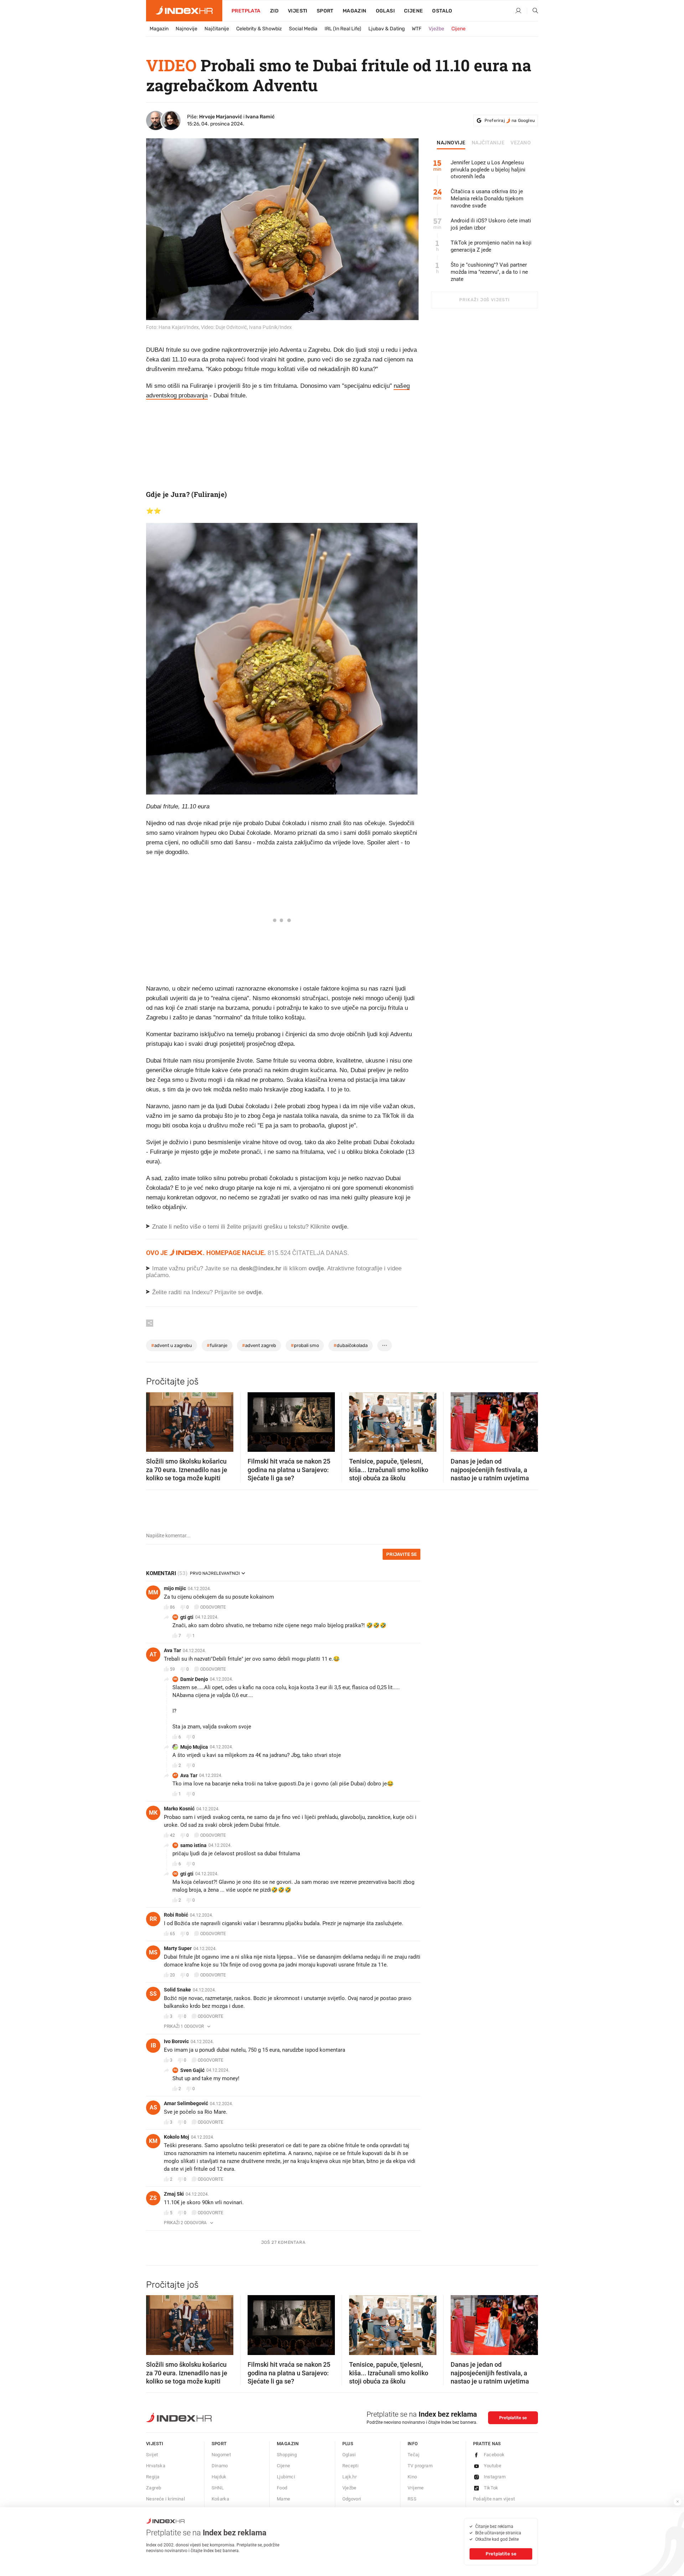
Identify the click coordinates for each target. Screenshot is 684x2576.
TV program (420, 2466)
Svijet (152, 2455)
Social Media (303, 29)
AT (153, 1654)
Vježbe (436, 29)
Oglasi (385, 11)
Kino (412, 2477)
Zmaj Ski (174, 2194)
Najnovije (186, 29)
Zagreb (154, 2488)
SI (175, 1845)
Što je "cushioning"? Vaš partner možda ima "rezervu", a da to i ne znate (489, 272)
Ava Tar (172, 1650)
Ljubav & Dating (387, 29)
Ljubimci (286, 2477)
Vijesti (298, 11)
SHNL (218, 2488)
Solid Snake (177, 1990)
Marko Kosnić (179, 1809)
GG (175, 1617)
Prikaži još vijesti (484, 300)
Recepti (351, 2466)
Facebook (494, 2455)
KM (153, 2141)
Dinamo (220, 2466)
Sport (325, 11)
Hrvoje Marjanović (221, 117)
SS (153, 1994)
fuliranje (217, 1345)
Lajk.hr (350, 2477)
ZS (153, 2198)
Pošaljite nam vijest (494, 2499)
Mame (284, 2499)
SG (175, 2070)
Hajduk (219, 2477)
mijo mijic (175, 1588)
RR (153, 1919)
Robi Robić (176, 1915)
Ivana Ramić (260, 117)
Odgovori (352, 2499)
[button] (155, 1420)
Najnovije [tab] (451, 143)
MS (153, 1952)
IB (153, 2045)
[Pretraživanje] (533, 11)
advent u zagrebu (172, 1345)
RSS (412, 2499)
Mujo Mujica (194, 1747)
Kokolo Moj (177, 2137)
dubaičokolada (351, 1345)
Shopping (287, 2455)
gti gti (187, 1617)
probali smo (305, 1345)
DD (175, 1679)
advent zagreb (259, 1345)
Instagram (495, 2477)
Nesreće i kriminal (165, 2499)
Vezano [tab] (521, 143)
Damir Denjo (194, 1679)
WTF (417, 29)
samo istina (193, 1845)
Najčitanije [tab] (488, 143)
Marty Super (178, 1948)
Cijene (413, 11)
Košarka (221, 2499)
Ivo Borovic (176, 2041)
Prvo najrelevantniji (215, 1573)
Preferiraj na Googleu (510, 120)
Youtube (493, 2466)
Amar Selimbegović (186, 2103)
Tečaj (413, 2455)
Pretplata (246, 11)
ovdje (316, 1268)
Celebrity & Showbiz (259, 29)
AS (153, 2107)
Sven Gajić (192, 2070)
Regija (153, 2477)
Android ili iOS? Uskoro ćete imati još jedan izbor (491, 224)
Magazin (159, 29)
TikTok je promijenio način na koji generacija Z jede (491, 246)
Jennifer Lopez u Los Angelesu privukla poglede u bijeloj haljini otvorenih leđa (488, 170)
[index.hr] (184, 11)
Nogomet (221, 2455)
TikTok (491, 2488)
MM (153, 1592)
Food (282, 2488)
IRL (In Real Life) (343, 29)
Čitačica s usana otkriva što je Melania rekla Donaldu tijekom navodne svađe (487, 199)
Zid (274, 11)
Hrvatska (156, 2466)
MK (153, 1813)
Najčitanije (217, 29)
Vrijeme (416, 2488)
